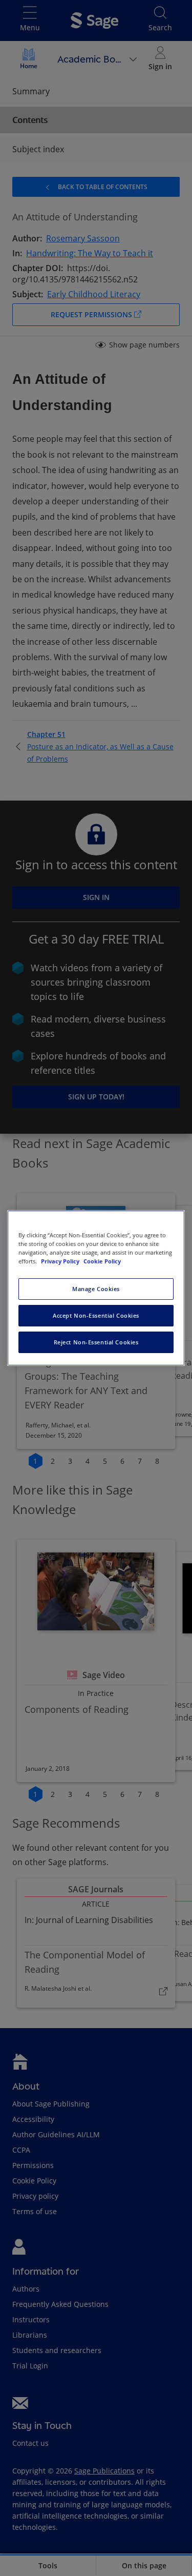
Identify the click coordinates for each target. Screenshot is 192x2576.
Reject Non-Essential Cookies (96, 1342)
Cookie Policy (102, 1261)
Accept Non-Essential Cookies (96, 1315)
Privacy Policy (61, 1261)
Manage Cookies (96, 1289)
